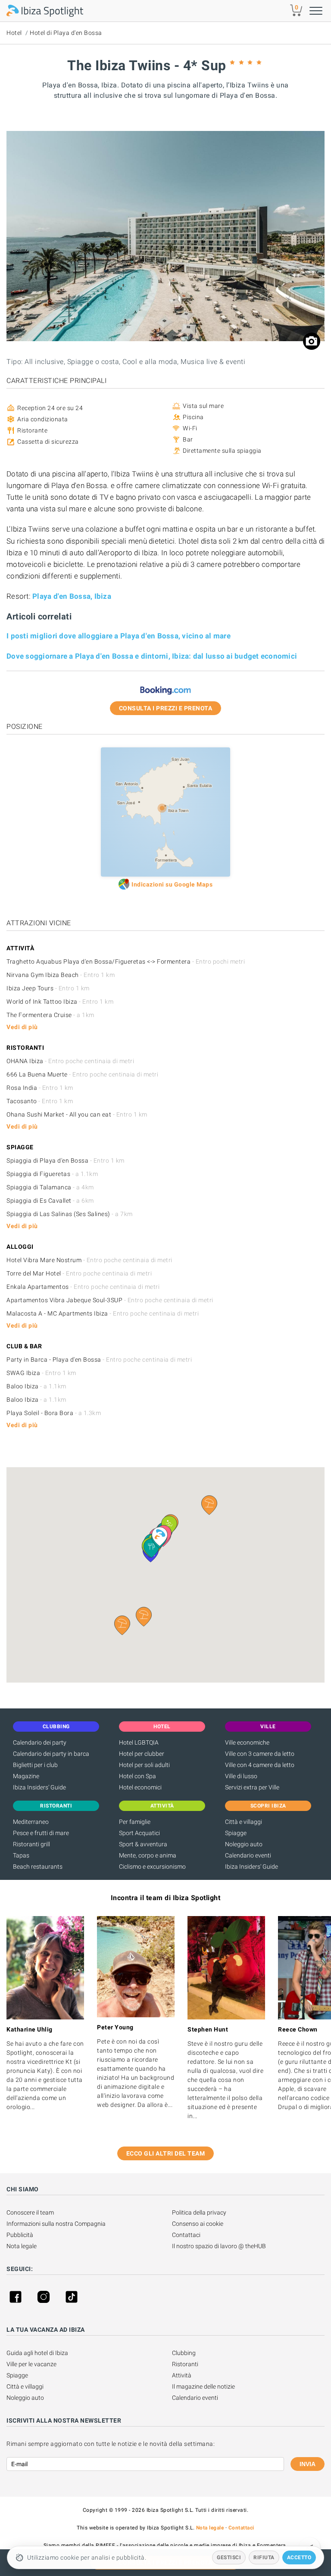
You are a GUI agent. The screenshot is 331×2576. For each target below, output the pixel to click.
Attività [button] (162, 1806)
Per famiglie (135, 1822)
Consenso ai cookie (198, 2224)
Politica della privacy (199, 2212)
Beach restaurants (38, 1867)
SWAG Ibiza (41, 1373)
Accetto (299, 2557)
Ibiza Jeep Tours (48, 988)
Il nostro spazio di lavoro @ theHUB (219, 2246)
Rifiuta (264, 2557)
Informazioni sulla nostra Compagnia (56, 2224)
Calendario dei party (40, 1742)
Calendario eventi (248, 1855)
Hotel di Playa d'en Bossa (66, 33)
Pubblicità (20, 2235)
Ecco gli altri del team (166, 2153)
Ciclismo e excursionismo (152, 1867)
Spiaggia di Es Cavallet (50, 1201)
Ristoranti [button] (56, 1806)
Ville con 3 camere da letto (260, 1754)
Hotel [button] (162, 1727)
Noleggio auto (244, 1844)
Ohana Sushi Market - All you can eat (77, 1114)
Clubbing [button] (56, 1727)
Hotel (14, 33)
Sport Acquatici (139, 1833)
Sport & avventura (143, 1844)
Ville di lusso (241, 1776)
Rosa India (40, 1088)
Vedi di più (22, 1027)
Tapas (21, 1855)
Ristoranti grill (31, 1844)
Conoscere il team (30, 2212)
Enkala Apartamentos (83, 1287)
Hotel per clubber (142, 1754)
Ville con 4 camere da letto (260, 1765)
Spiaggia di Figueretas (52, 1174)
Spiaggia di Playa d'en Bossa (66, 1160)
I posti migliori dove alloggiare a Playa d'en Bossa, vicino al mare (119, 636)
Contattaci (186, 2235)
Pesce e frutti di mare (41, 1833)
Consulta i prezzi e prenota (166, 708)
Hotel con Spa (137, 1776)
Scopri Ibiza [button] (268, 1806)
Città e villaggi (244, 1822)
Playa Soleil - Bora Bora (54, 1413)
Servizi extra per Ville (252, 1787)
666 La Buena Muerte (82, 1074)
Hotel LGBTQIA (139, 1742)
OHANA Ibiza (70, 1061)
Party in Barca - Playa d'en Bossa (99, 1360)
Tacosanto (40, 1101)
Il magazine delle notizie (203, 2386)
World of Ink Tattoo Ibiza (60, 1002)
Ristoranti (185, 2364)
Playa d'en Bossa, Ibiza (72, 596)
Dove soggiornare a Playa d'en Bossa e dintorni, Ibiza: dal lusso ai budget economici (152, 656)
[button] (144, 1617)
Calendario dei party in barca (51, 1754)
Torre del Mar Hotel (79, 1273)
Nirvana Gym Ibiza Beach (61, 975)
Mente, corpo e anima (148, 1855)
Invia (308, 2464)
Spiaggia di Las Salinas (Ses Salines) (70, 1214)
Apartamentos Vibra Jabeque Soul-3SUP (110, 1300)
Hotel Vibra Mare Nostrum (89, 1260)
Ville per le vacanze (31, 2364)
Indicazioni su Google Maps (172, 884)
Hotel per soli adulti (144, 1765)
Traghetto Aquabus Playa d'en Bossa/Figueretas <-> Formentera (126, 961)
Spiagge (236, 1833)
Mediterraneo (31, 1822)
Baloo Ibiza (36, 1386)
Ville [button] (268, 1727)
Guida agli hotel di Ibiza (37, 2353)
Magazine (26, 1776)
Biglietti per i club (35, 1765)
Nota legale (22, 2246)
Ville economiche (247, 1742)
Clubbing (184, 2353)
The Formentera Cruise (50, 1015)
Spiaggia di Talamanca (50, 1187)
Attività (182, 2375)
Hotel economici (140, 1787)
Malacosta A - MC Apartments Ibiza (103, 1313)
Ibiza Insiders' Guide (39, 1787)
